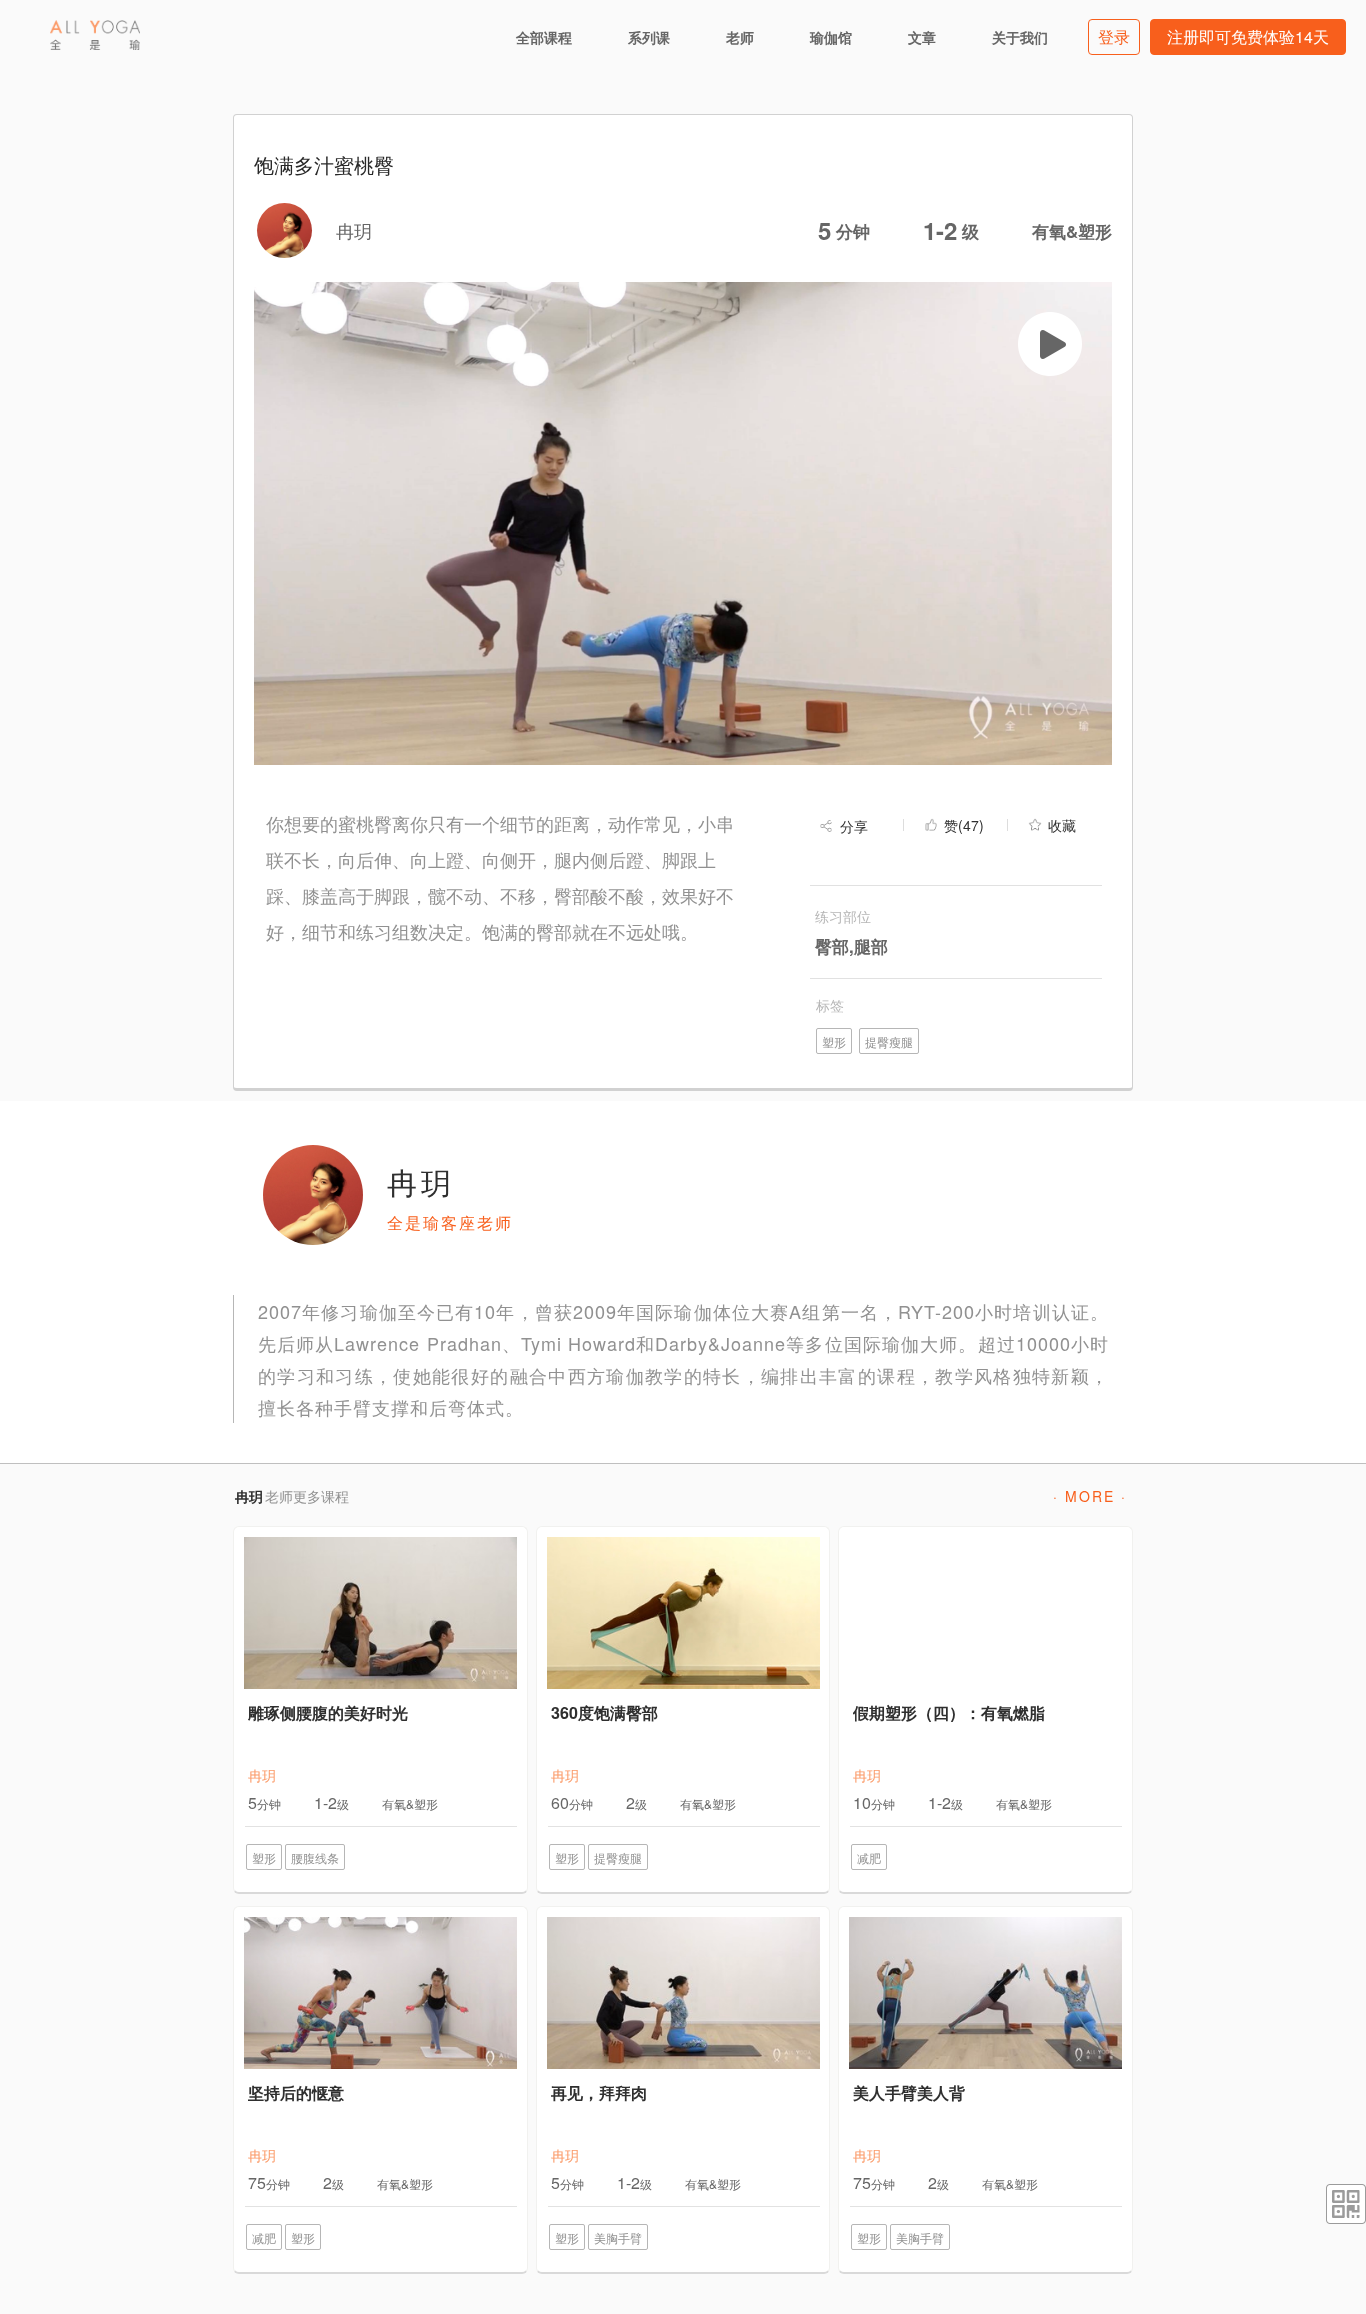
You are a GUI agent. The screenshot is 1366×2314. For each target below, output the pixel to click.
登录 (1114, 36)
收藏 (1062, 825)
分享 (854, 826)
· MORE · (1090, 1496)
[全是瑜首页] (95, 35)
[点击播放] (1050, 344)
